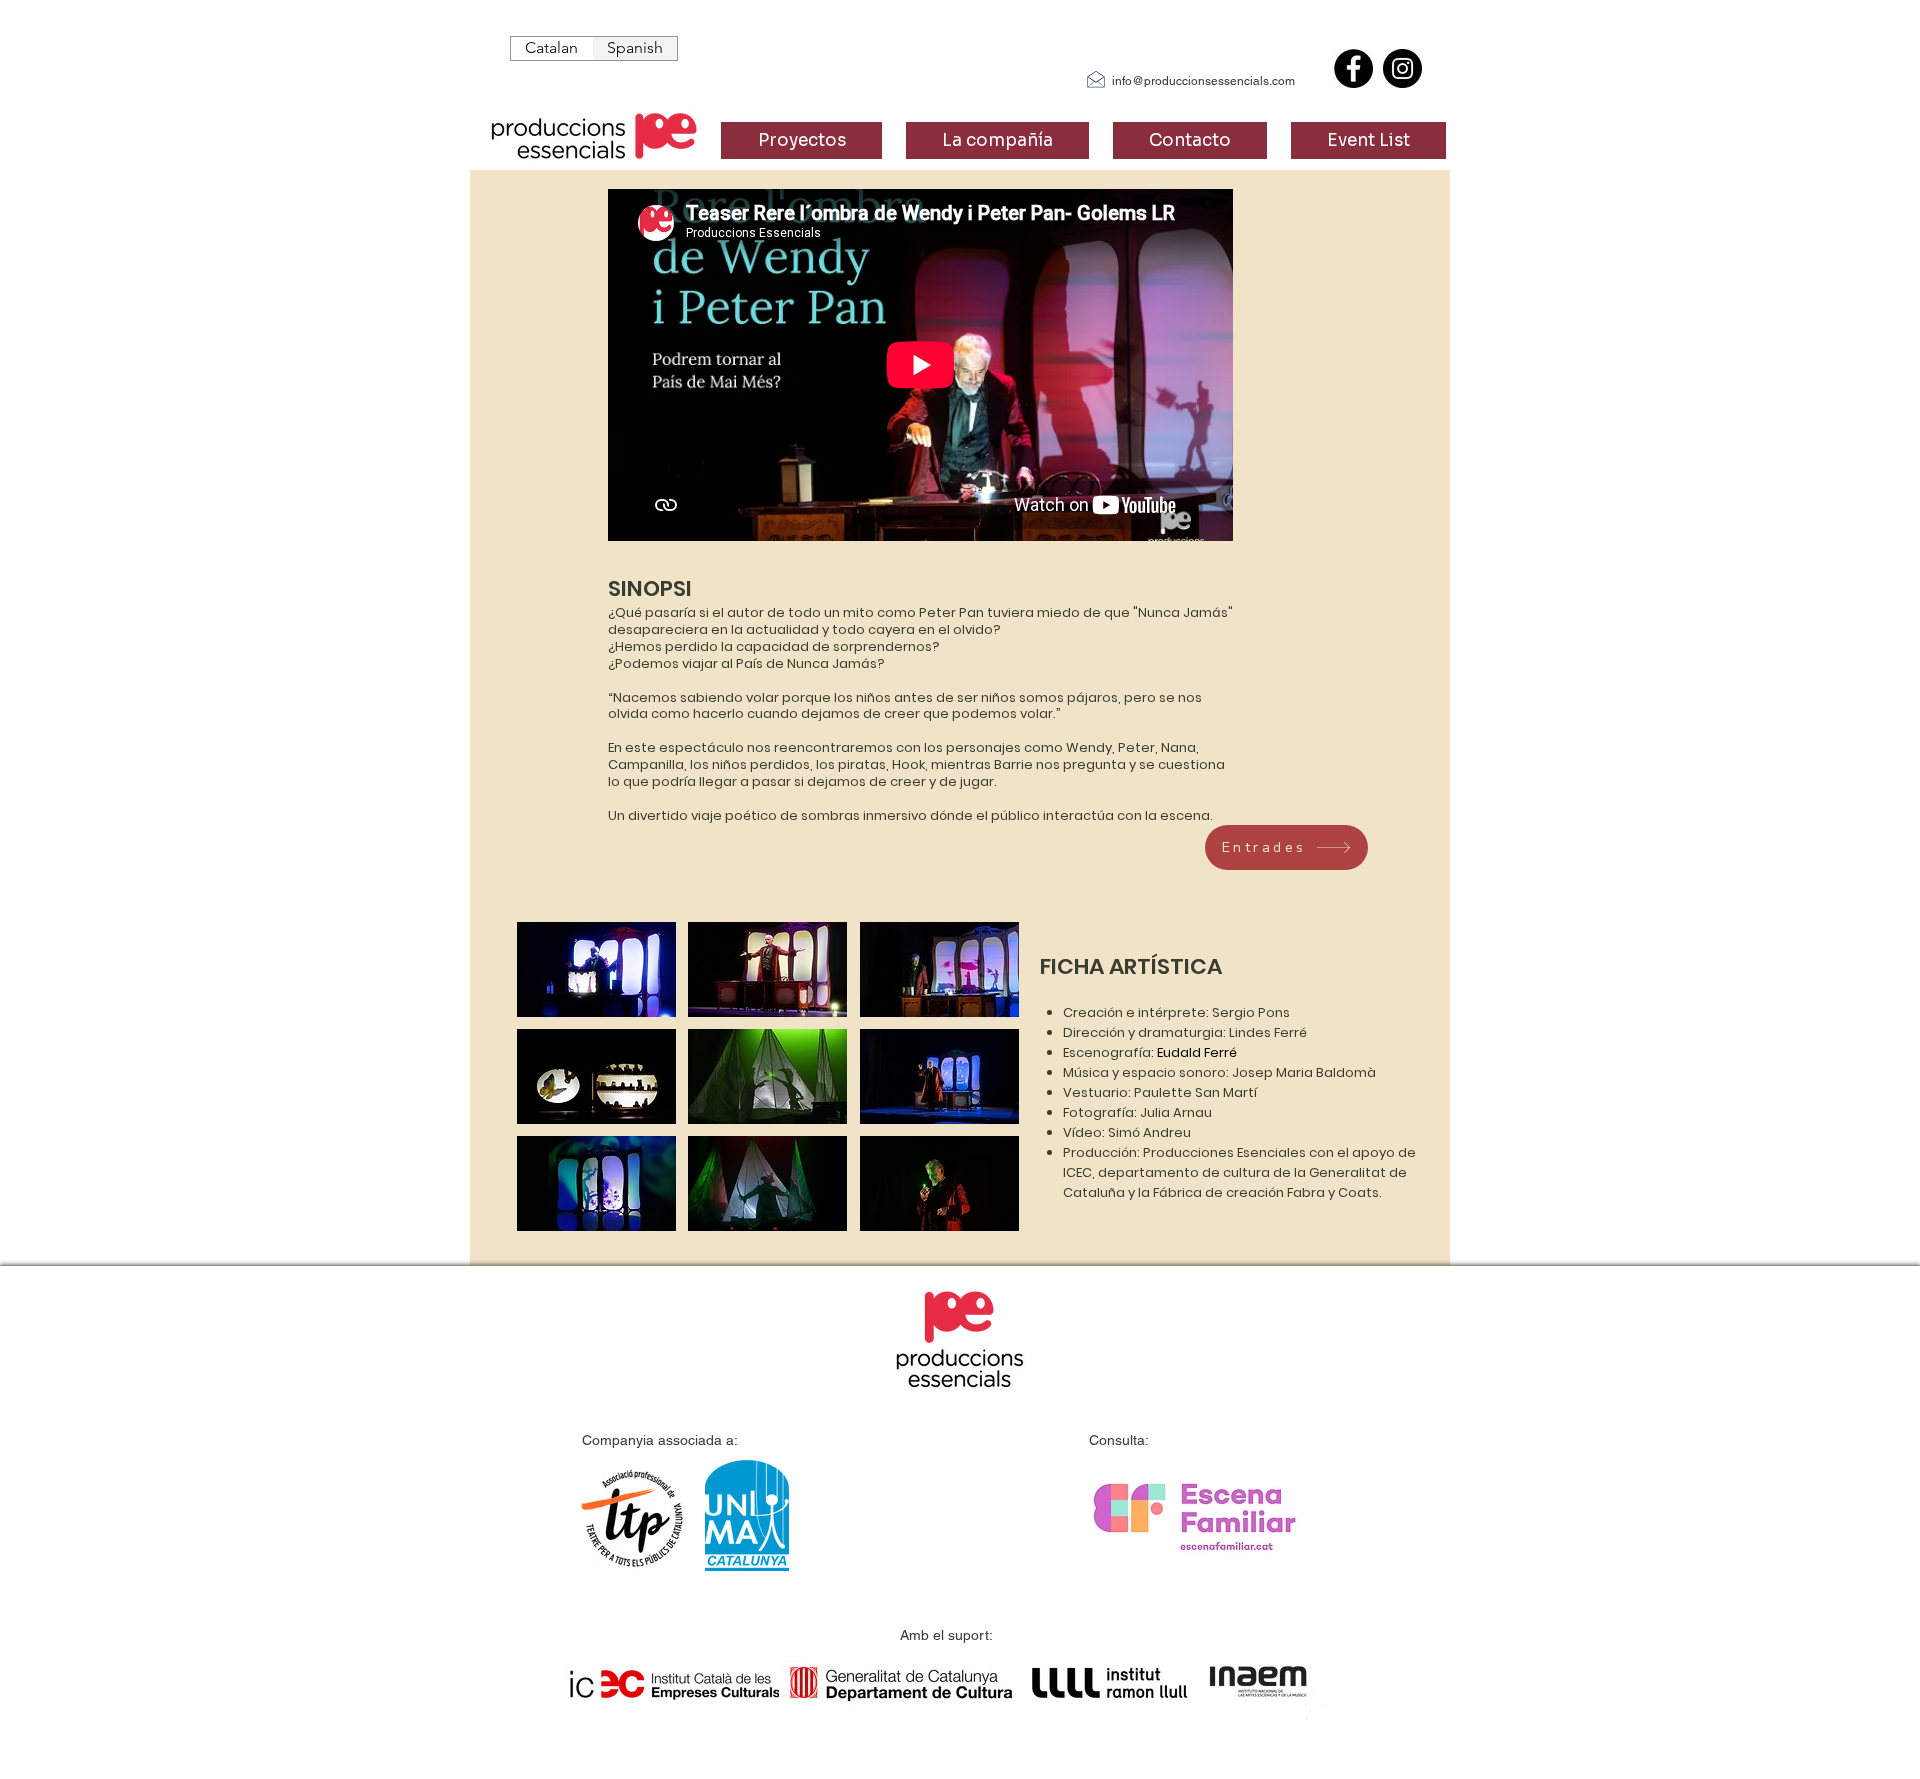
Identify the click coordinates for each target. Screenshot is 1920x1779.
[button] (596, 969)
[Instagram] (1402, 68)
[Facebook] (1353, 68)
